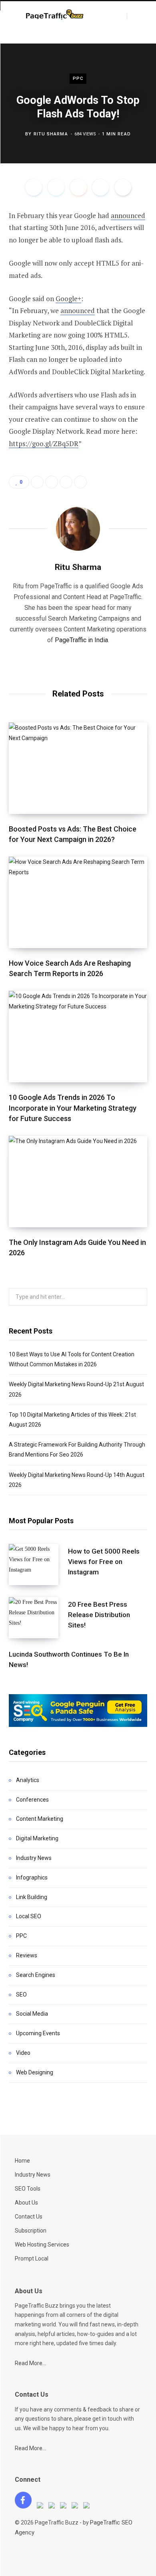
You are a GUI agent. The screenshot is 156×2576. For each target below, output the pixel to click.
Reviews (27, 1955)
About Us (26, 2203)
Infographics (32, 1877)
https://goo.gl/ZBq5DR (44, 444)
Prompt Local (32, 2258)
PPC (78, 78)
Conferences (32, 1800)
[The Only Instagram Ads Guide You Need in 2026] (78, 1182)
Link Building (32, 1897)
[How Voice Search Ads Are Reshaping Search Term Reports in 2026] (78, 902)
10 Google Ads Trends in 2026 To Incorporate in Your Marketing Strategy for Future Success (73, 1108)
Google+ (68, 299)
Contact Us (29, 2217)
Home (22, 2161)
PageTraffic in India (81, 640)
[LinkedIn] (100, 187)
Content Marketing (40, 1819)
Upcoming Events (38, 2033)
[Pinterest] (78, 187)
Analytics (28, 1780)
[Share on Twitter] (56, 187)
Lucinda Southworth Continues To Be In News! (69, 1659)
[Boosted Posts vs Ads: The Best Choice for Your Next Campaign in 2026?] (78, 768)
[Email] (123, 187)
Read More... (30, 2363)
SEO (21, 1995)
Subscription (31, 2231)
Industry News (34, 1858)
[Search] (134, 16)
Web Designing (35, 2072)
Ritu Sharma (51, 134)
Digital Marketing (37, 1838)
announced (128, 215)
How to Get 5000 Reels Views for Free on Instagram (104, 1562)
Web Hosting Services (42, 2245)
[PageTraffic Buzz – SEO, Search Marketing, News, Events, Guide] (56, 16)
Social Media (32, 2014)
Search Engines (36, 1975)
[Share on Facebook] (34, 187)
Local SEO (29, 1916)
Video (23, 2053)
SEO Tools (28, 2189)
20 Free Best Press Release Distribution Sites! (99, 1615)
